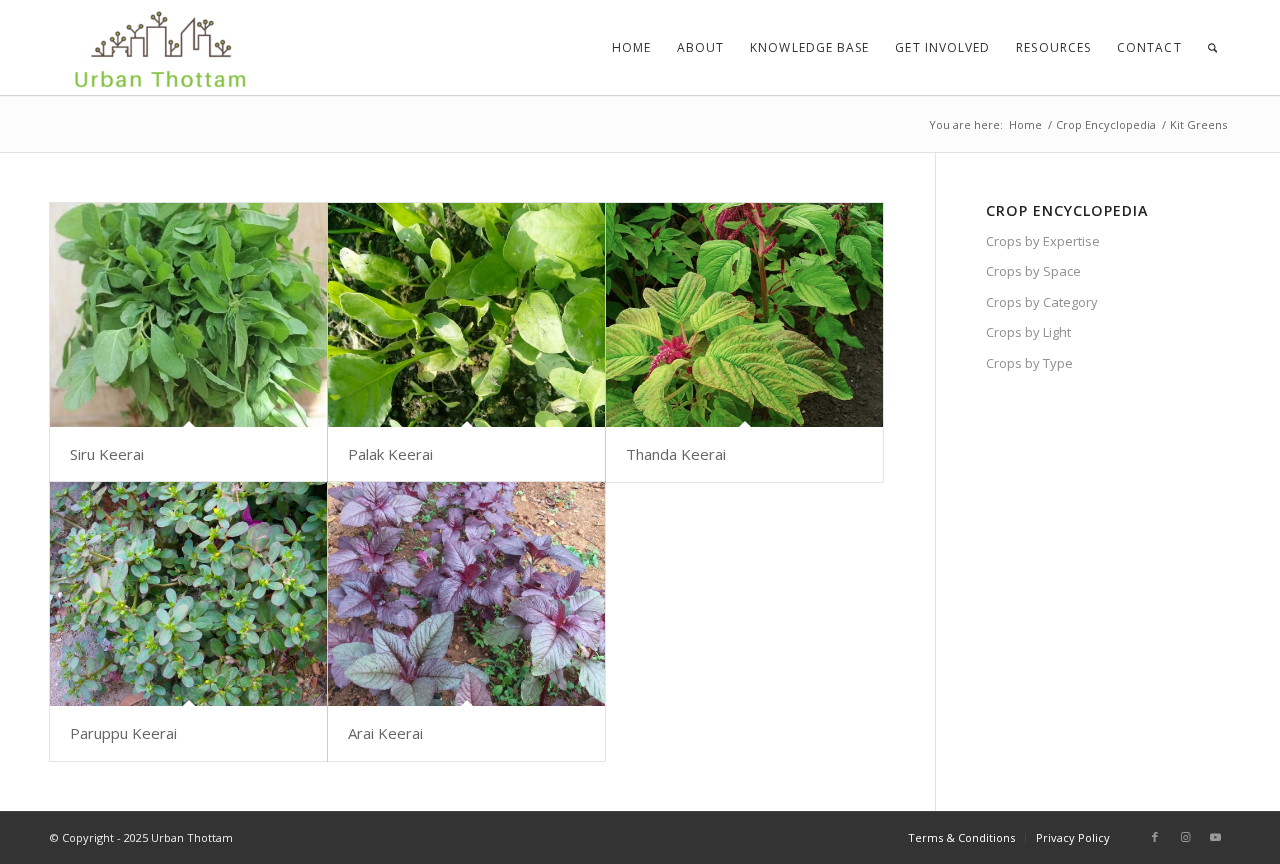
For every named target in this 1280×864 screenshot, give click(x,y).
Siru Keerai (107, 454)
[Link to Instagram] (1185, 837)
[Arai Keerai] (466, 594)
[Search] (1212, 47)
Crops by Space (1033, 271)
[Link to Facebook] (1155, 837)
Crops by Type (1029, 363)
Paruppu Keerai (123, 733)
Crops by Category (1042, 302)
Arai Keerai (385, 733)
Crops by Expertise (1043, 241)
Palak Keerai (390, 454)
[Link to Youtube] (1215, 837)
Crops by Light (1028, 332)
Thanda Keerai (676, 454)
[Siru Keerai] (188, 315)
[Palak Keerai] (466, 315)
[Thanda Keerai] (744, 315)
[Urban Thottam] (158, 47)
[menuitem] (631, 47)
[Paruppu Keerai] (188, 594)
